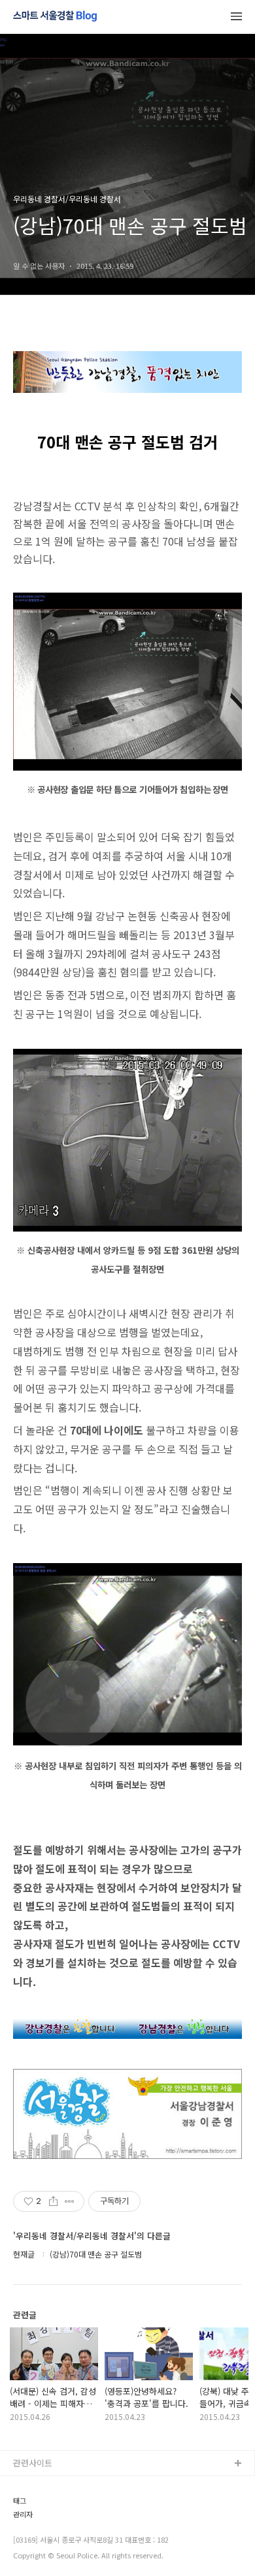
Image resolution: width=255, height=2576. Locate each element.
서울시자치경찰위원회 (53, 2485)
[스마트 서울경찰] (55, 17)
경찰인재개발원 (41, 2527)
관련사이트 (33, 2463)
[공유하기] (53, 2201)
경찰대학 (29, 2506)
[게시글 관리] (70, 2201)
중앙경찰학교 (37, 2548)
